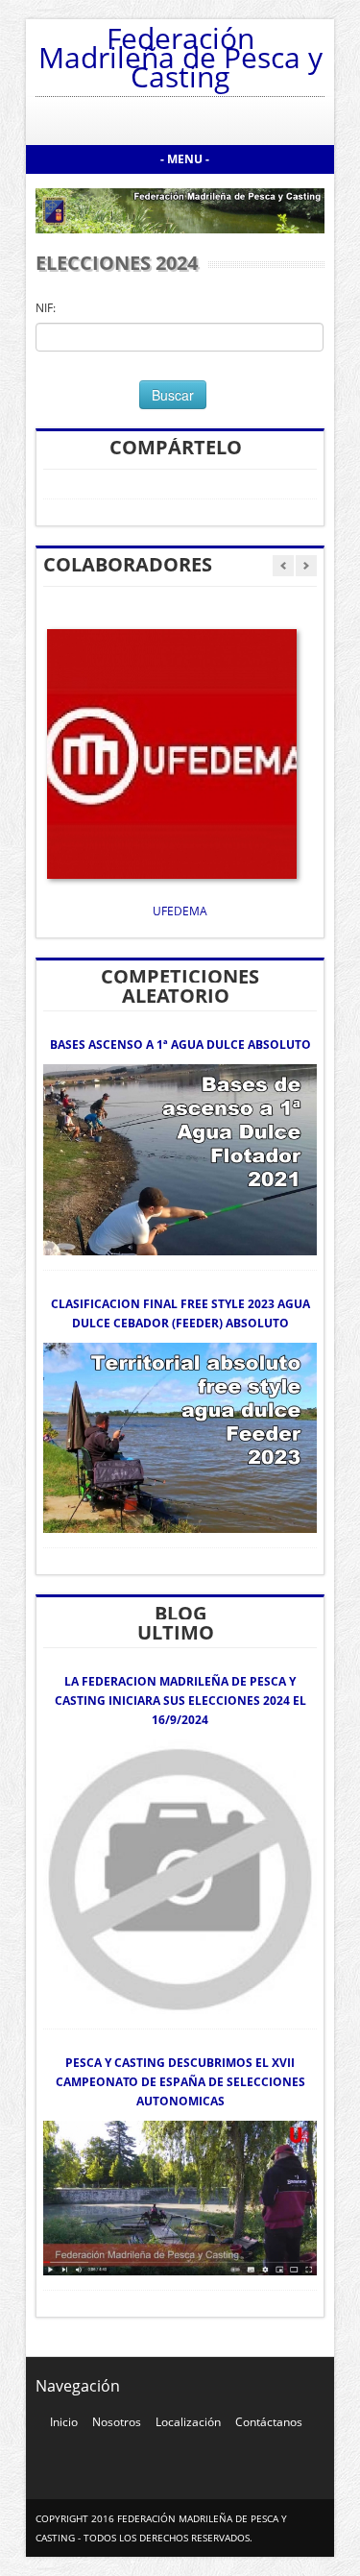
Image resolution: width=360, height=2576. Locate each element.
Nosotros (117, 2422)
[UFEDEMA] (172, 753)
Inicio (64, 2422)
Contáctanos (269, 2422)
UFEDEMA (180, 911)
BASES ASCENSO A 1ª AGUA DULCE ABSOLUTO (180, 1045)
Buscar (173, 395)
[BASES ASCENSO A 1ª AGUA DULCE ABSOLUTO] (180, 1159)
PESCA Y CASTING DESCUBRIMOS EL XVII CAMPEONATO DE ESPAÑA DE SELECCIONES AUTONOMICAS (180, 2082)
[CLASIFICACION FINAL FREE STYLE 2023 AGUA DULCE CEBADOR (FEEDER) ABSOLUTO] (180, 1436)
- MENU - (185, 159)
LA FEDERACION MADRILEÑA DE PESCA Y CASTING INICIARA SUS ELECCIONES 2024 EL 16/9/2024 (180, 1701)
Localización (188, 2422)
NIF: (46, 308)
